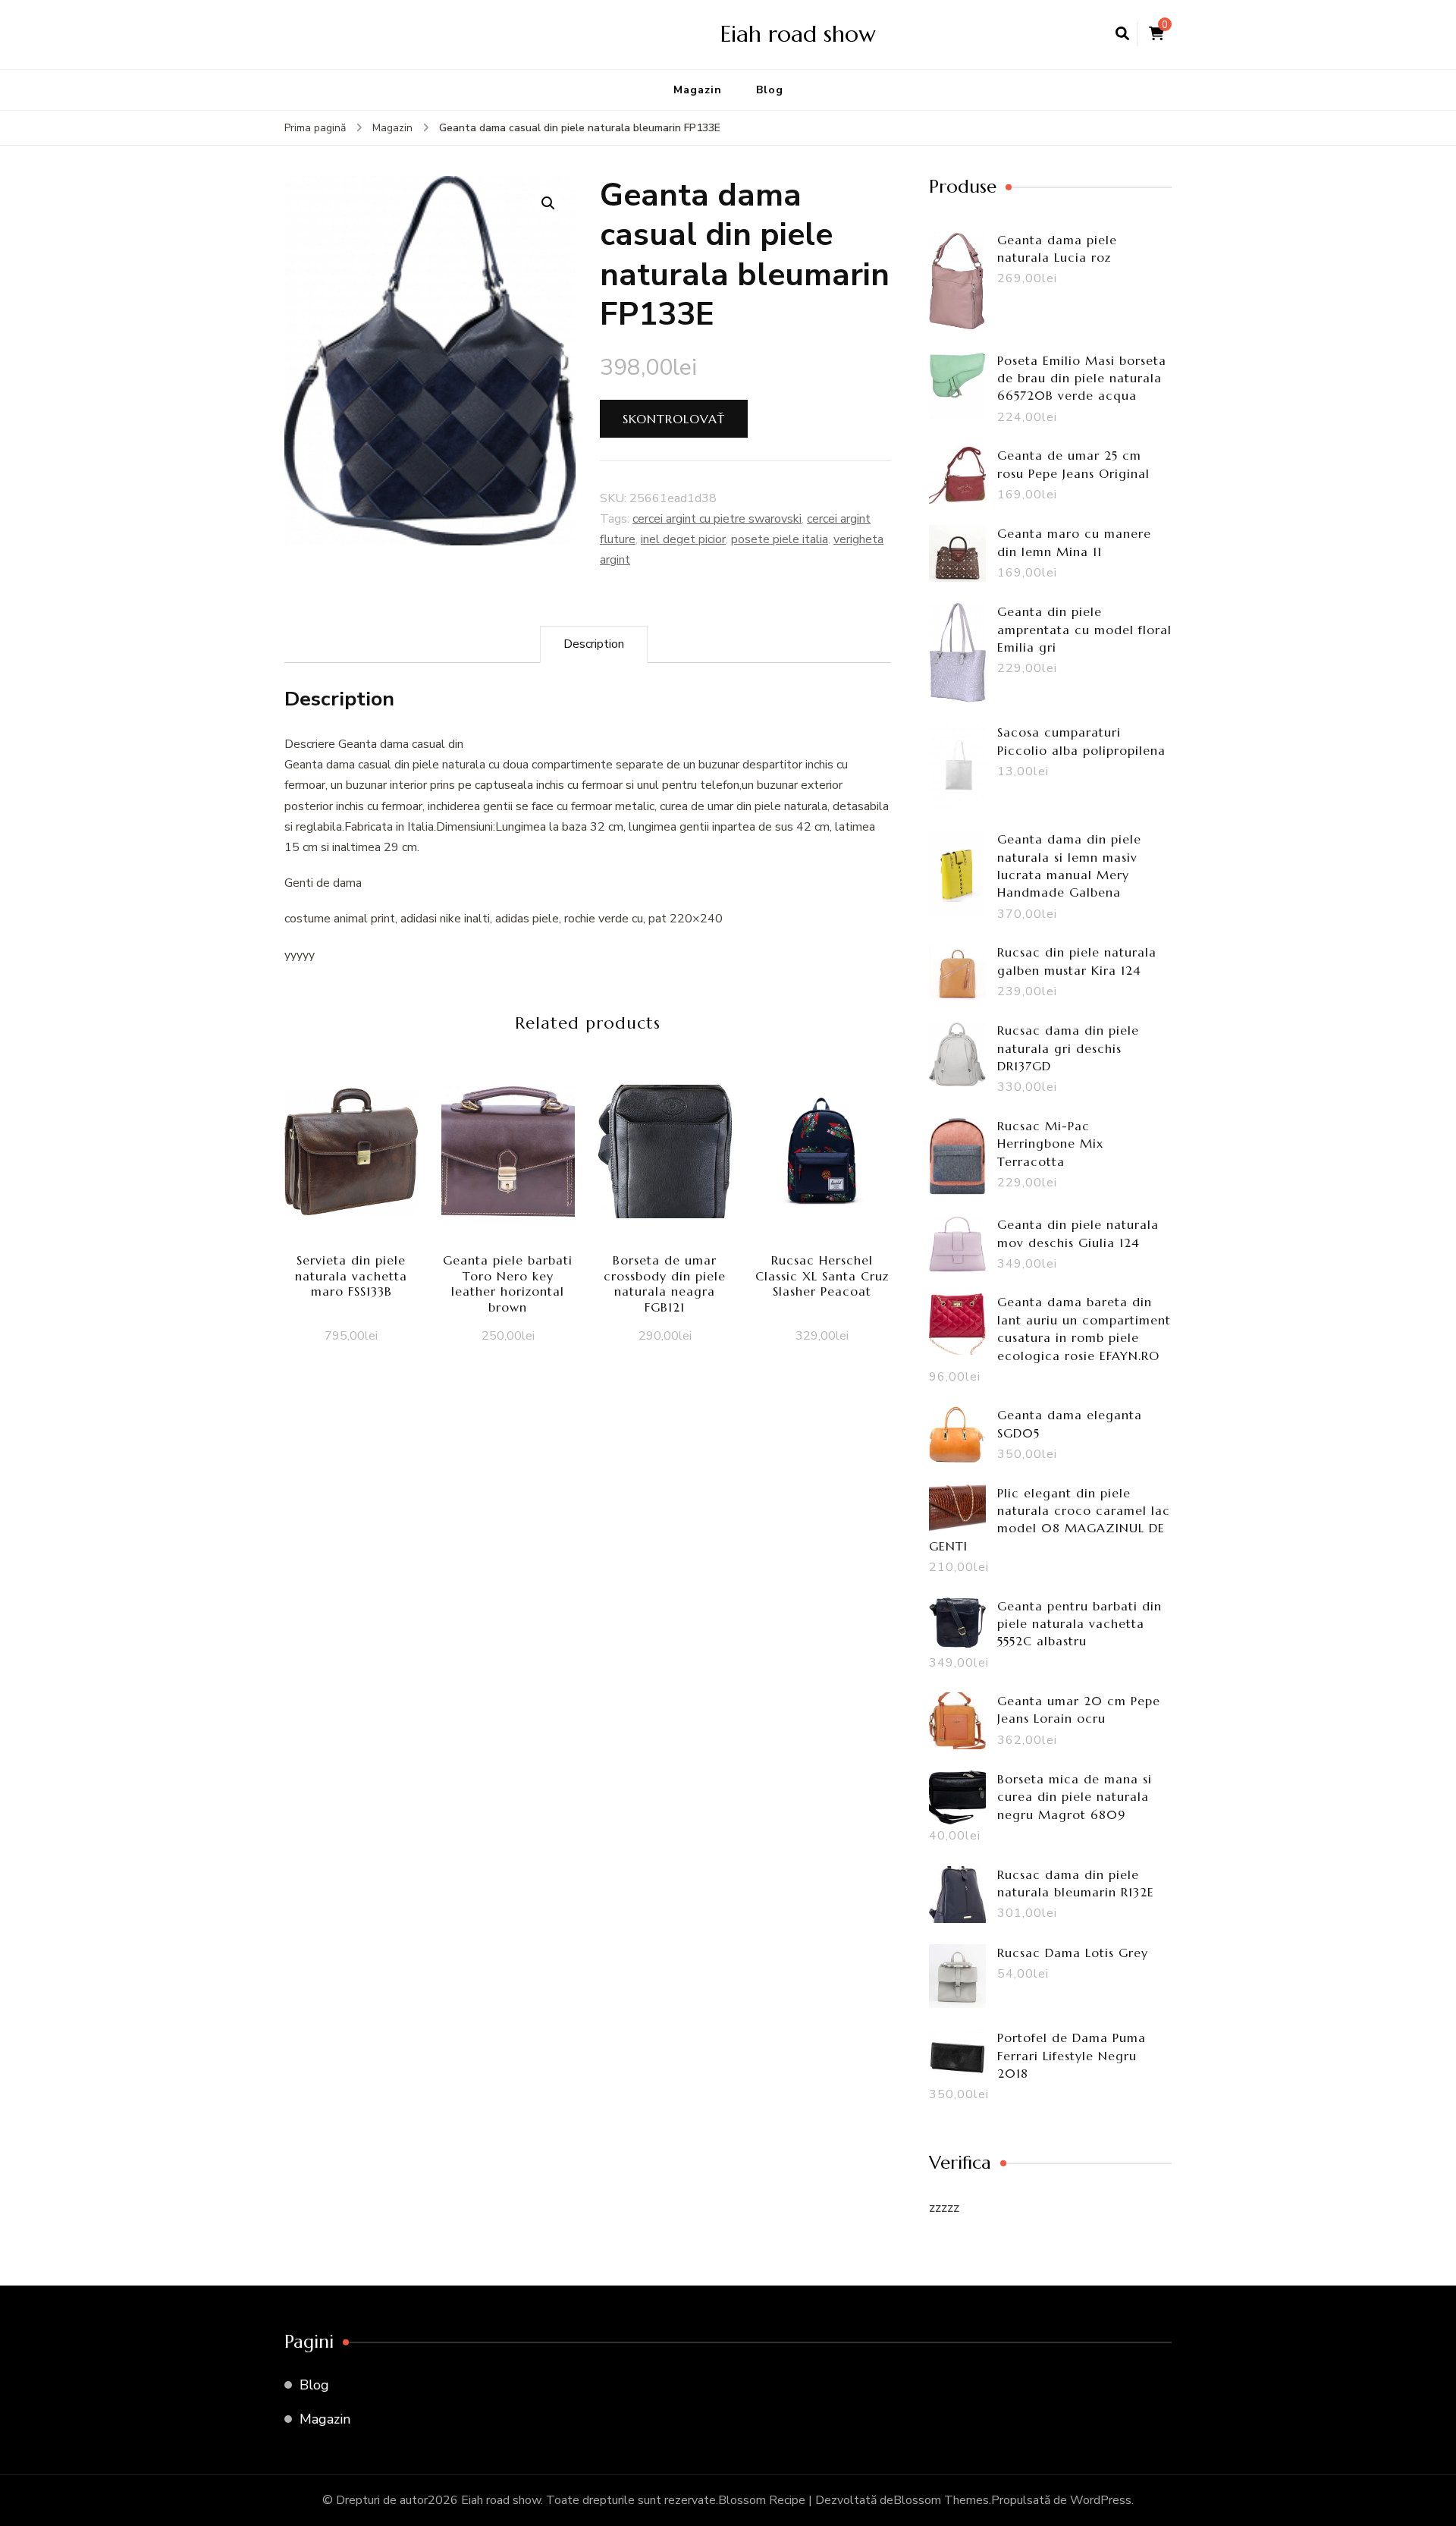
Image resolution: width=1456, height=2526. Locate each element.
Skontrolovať (674, 419)
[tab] (594, 644)
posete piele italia (780, 539)
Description (594, 644)
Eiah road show (798, 34)
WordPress (1101, 2500)
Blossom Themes (941, 2500)
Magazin (698, 90)
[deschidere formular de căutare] (1122, 34)
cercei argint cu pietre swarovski (717, 519)
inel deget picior (683, 539)
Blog (770, 90)
